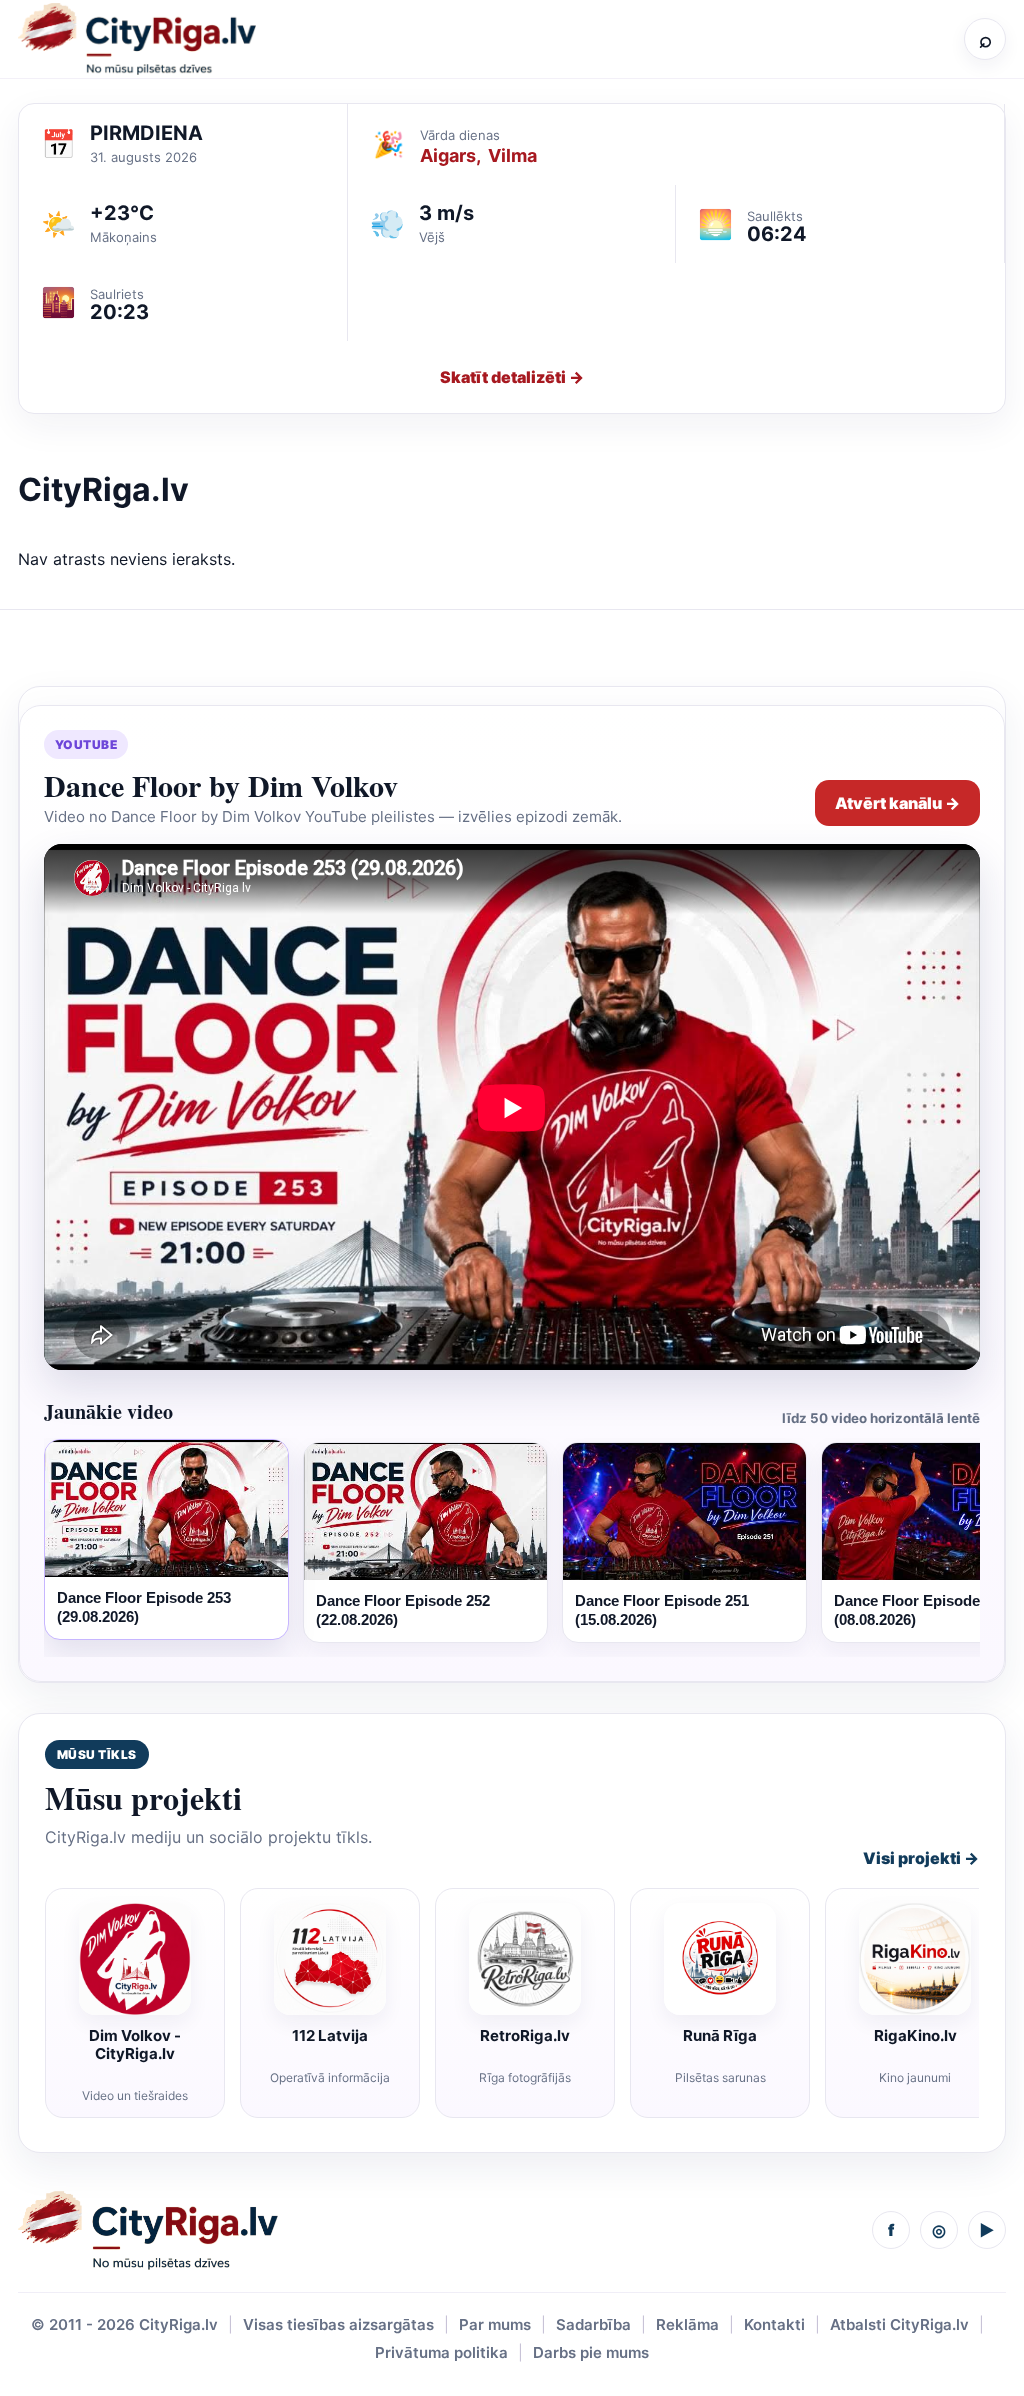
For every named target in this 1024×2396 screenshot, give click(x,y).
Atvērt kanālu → (897, 803)
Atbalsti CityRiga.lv (899, 2324)
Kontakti (774, 2324)
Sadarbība (593, 2324)
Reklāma (687, 2324)
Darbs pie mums (591, 2352)
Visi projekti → (921, 1858)
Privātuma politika (441, 2352)
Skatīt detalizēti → (512, 377)
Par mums (495, 2324)
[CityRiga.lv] (148, 2230)
